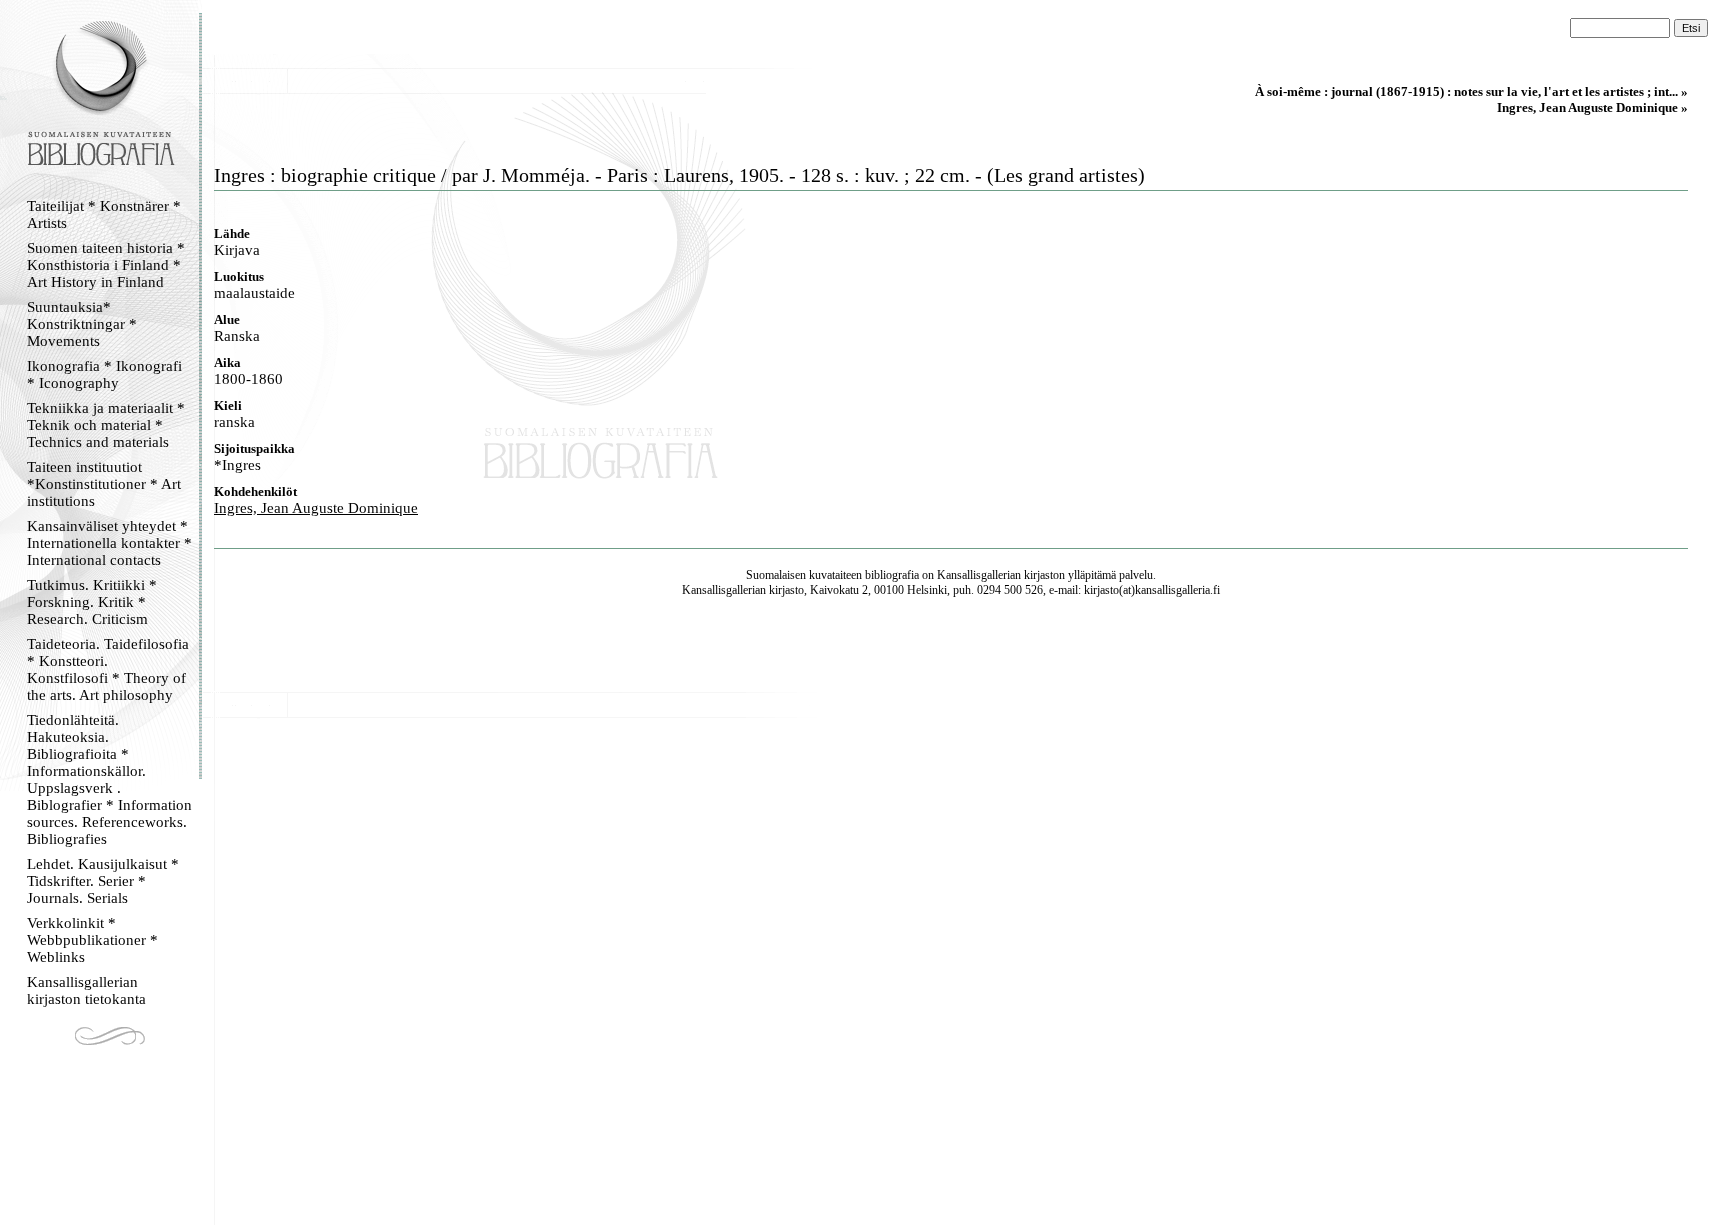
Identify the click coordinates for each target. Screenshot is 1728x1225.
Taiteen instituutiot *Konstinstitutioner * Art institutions (104, 484)
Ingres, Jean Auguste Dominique (316, 508)
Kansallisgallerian (979, 575)
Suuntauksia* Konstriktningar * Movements (82, 324)
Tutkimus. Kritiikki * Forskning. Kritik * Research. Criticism (92, 602)
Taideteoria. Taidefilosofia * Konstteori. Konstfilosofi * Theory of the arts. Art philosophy (108, 669)
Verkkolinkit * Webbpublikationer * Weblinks (92, 940)
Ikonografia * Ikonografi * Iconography (104, 374)
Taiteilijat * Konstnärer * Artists (104, 214)
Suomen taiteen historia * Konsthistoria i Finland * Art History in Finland (106, 265)
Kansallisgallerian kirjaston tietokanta (86, 990)
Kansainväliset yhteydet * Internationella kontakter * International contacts (109, 543)
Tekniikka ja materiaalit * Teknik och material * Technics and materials (106, 425)
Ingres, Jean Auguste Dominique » (1592, 107)
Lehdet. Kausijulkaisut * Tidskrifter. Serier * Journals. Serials (103, 881)
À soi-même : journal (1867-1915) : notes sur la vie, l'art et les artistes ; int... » (1471, 91)
